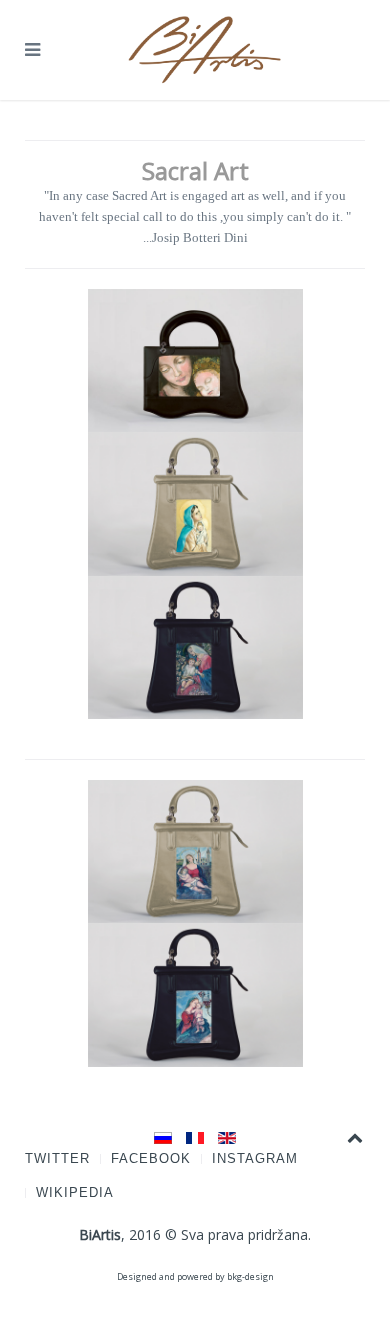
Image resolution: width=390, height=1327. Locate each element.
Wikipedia (75, 1192)
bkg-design (250, 1276)
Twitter (57, 1158)
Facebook (151, 1158)
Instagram (255, 1158)
